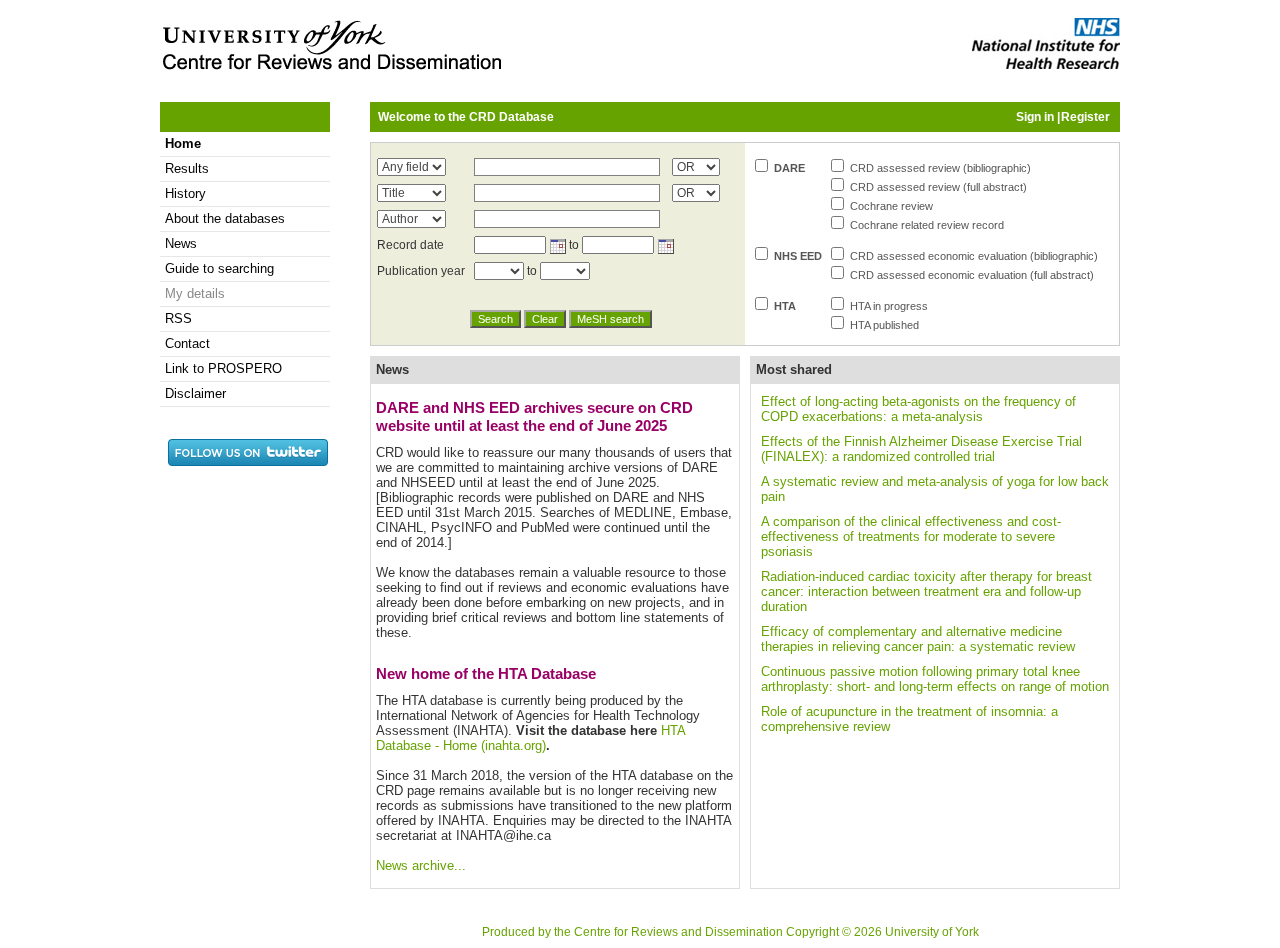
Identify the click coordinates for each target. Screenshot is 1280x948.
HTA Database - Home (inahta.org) (530, 738)
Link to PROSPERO (223, 368)
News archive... (421, 865)
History (185, 193)
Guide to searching (219, 268)
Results (187, 168)
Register (1085, 117)
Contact (187, 343)
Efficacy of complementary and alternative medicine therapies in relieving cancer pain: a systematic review (918, 639)
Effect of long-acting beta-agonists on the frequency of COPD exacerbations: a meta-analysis (918, 409)
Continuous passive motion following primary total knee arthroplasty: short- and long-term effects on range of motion (935, 679)
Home (183, 143)
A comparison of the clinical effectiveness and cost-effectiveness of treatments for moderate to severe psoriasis (911, 536)
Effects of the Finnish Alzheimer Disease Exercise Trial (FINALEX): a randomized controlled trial (921, 449)
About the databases (225, 218)
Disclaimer (195, 393)
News (181, 243)
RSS (178, 318)
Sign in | (1038, 117)
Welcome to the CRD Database (466, 117)
